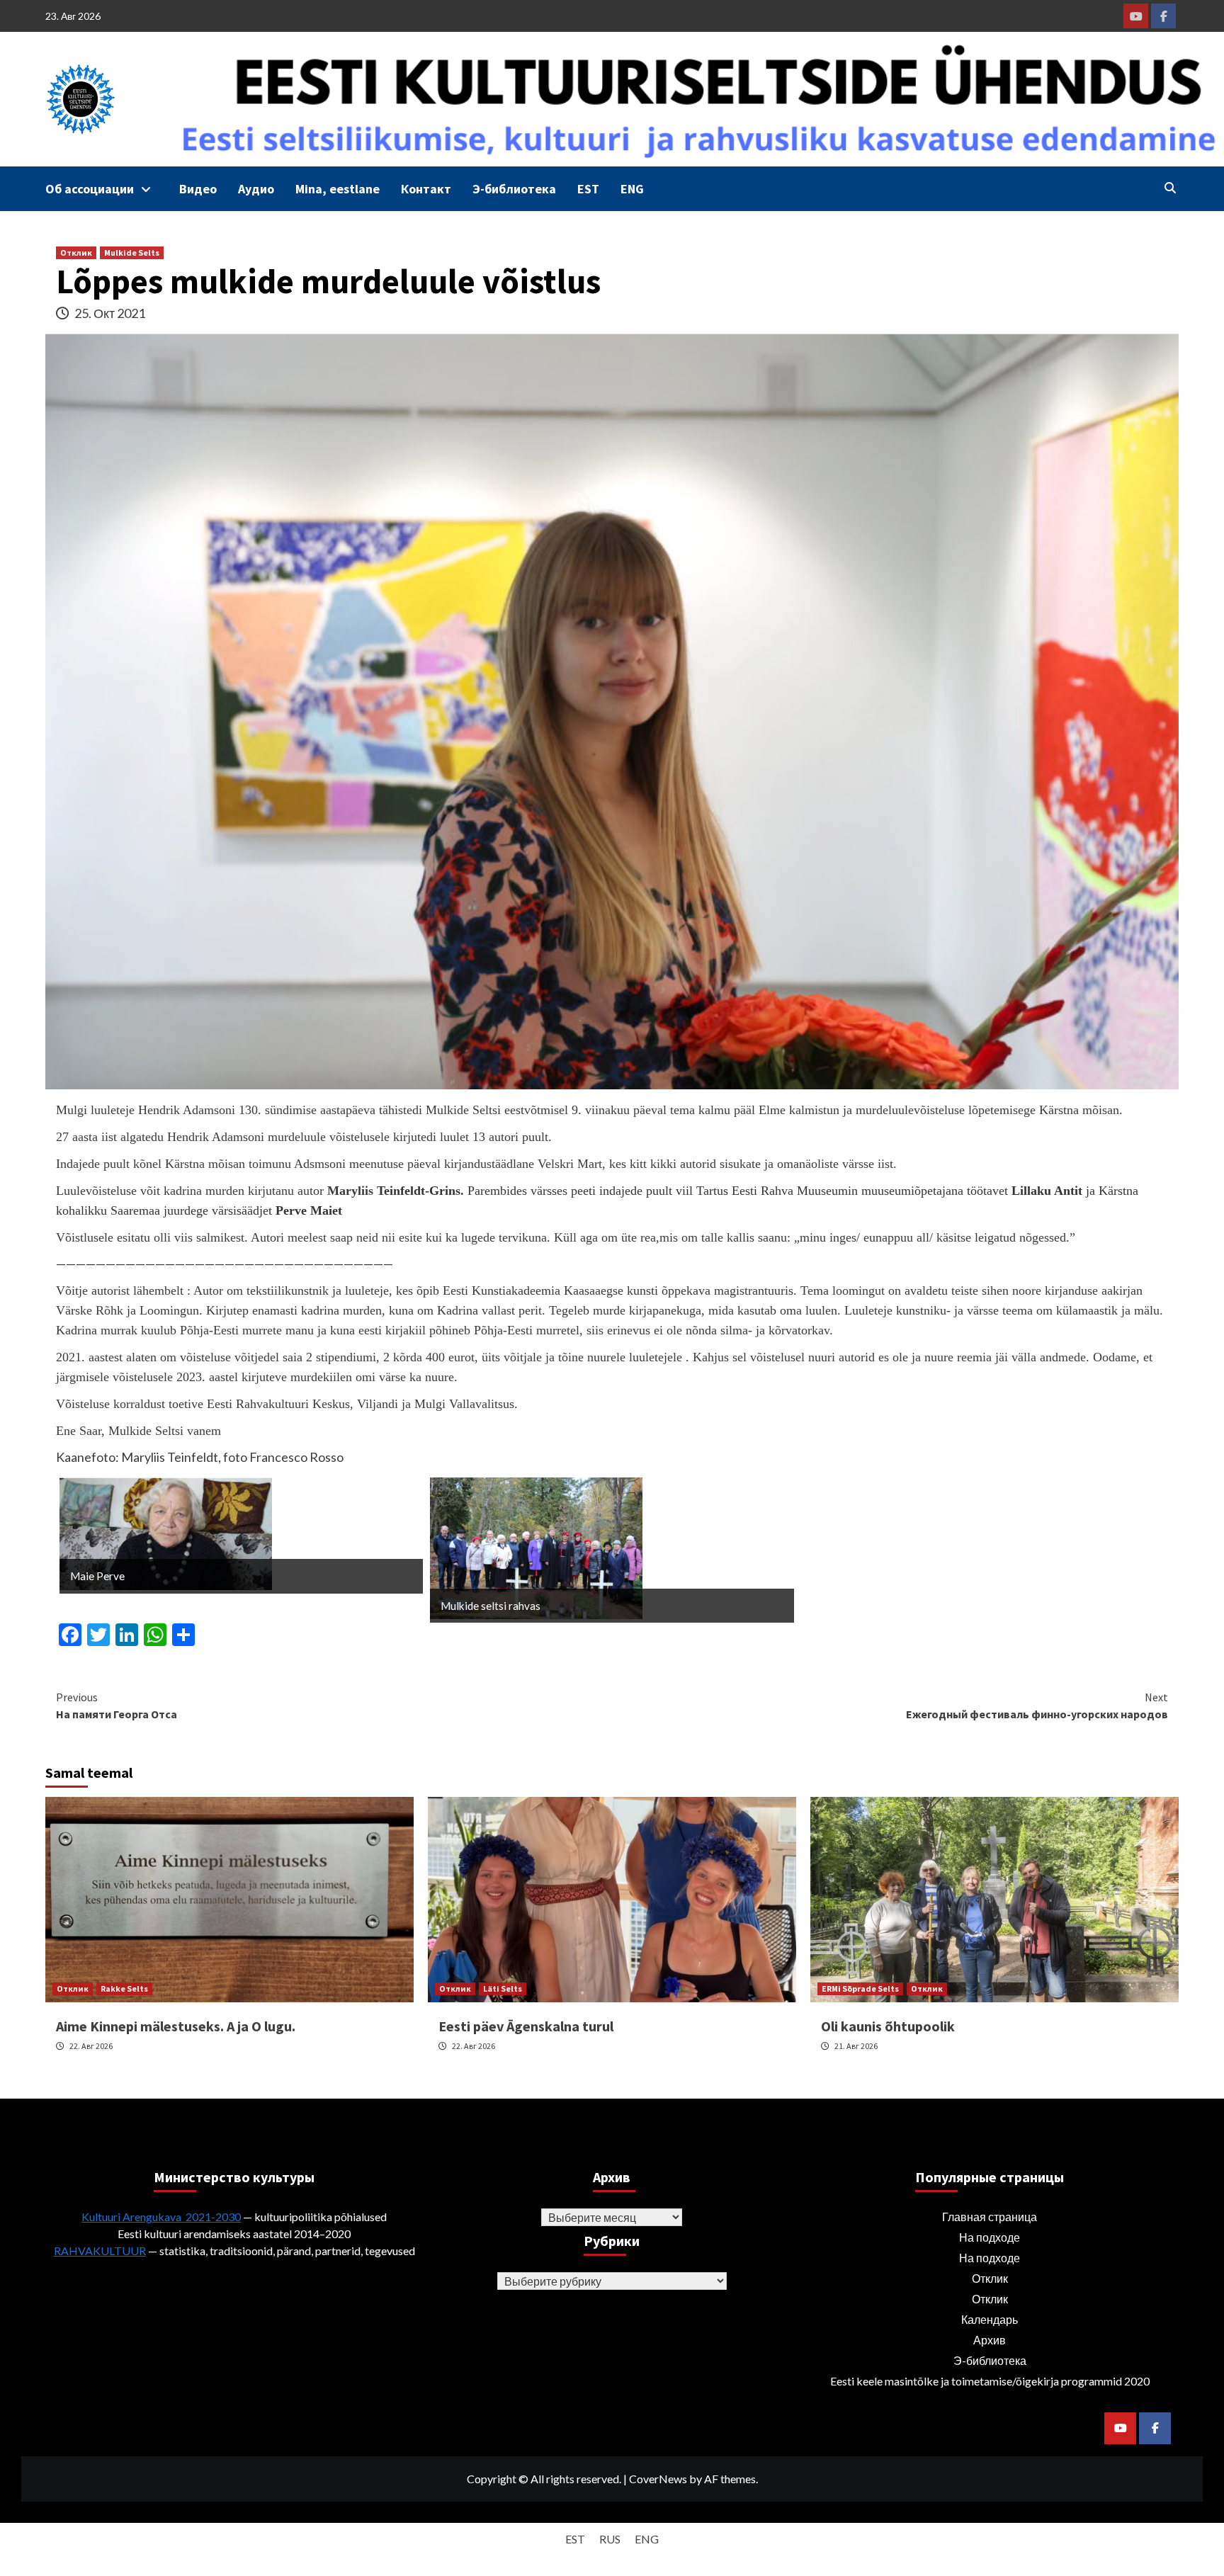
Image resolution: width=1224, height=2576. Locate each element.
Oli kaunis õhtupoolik (888, 2026)
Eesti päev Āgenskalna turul (526, 2026)
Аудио (256, 189)
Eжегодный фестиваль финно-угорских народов (1037, 1706)
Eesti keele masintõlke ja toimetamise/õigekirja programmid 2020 (990, 2381)
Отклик (76, 253)
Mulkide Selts (132, 253)
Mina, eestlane (338, 189)
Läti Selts (503, 1988)
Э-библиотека (514, 189)
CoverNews (658, 2479)
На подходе (990, 2237)
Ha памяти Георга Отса (117, 1706)
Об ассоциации (90, 189)
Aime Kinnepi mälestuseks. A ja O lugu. (176, 2026)
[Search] (1170, 188)
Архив (990, 2340)
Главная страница (990, 2217)
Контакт (426, 189)
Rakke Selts (124, 1988)
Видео (198, 189)
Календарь (990, 2319)
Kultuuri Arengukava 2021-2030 (161, 2217)
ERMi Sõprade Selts (860, 1988)
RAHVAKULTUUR (100, 2251)
